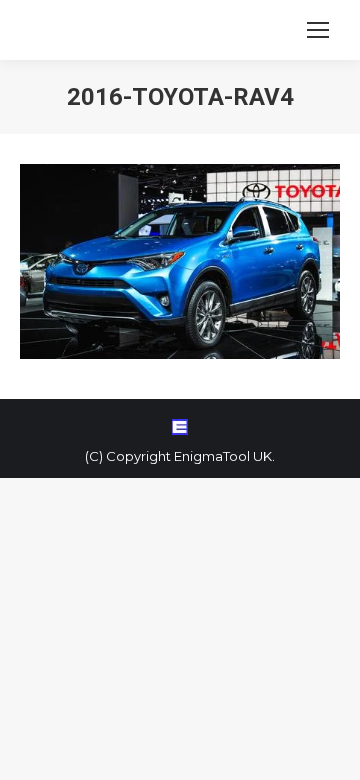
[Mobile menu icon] (318, 30)
